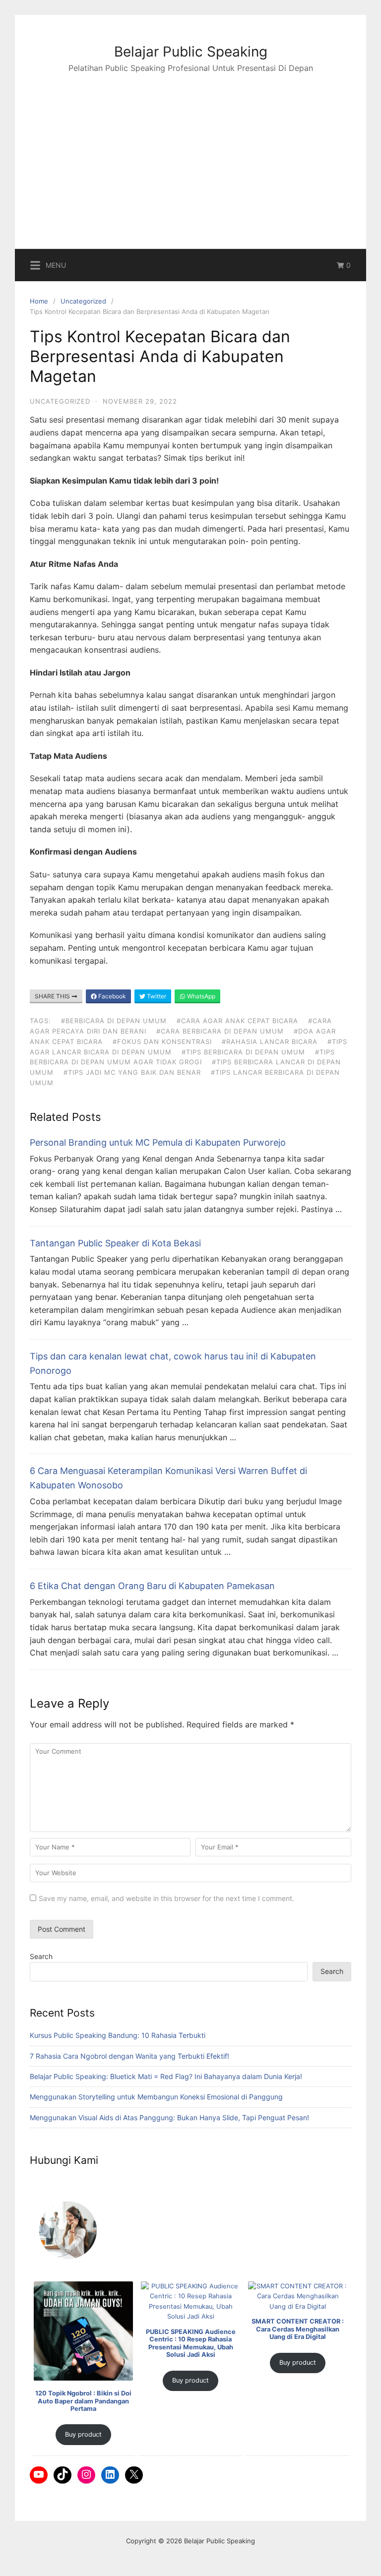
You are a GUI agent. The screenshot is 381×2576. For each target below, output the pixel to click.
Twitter (156, 996)
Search (41, 1956)
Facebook (111, 996)
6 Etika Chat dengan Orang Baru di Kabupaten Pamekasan (152, 1586)
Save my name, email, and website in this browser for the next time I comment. (166, 1898)
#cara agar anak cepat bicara (237, 1021)
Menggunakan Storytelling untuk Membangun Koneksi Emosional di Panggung (156, 2097)
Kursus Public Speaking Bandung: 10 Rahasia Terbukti (118, 2035)
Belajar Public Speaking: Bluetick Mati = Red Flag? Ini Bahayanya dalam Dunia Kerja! (166, 2076)
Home (39, 301)
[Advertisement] (190, 149)
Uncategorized (83, 301)
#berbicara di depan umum (114, 1021)
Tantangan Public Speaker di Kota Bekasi (115, 1243)
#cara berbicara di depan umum (220, 1031)
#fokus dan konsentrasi (162, 1042)
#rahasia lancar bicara (270, 1042)
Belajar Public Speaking (191, 52)
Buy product (83, 2434)
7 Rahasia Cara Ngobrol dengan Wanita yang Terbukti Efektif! (129, 2056)
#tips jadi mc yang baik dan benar (132, 1072)
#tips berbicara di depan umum (243, 1052)
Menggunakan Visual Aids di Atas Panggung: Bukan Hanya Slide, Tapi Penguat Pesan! (169, 2117)
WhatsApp (200, 996)
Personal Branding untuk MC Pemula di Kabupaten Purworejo (158, 1142)
